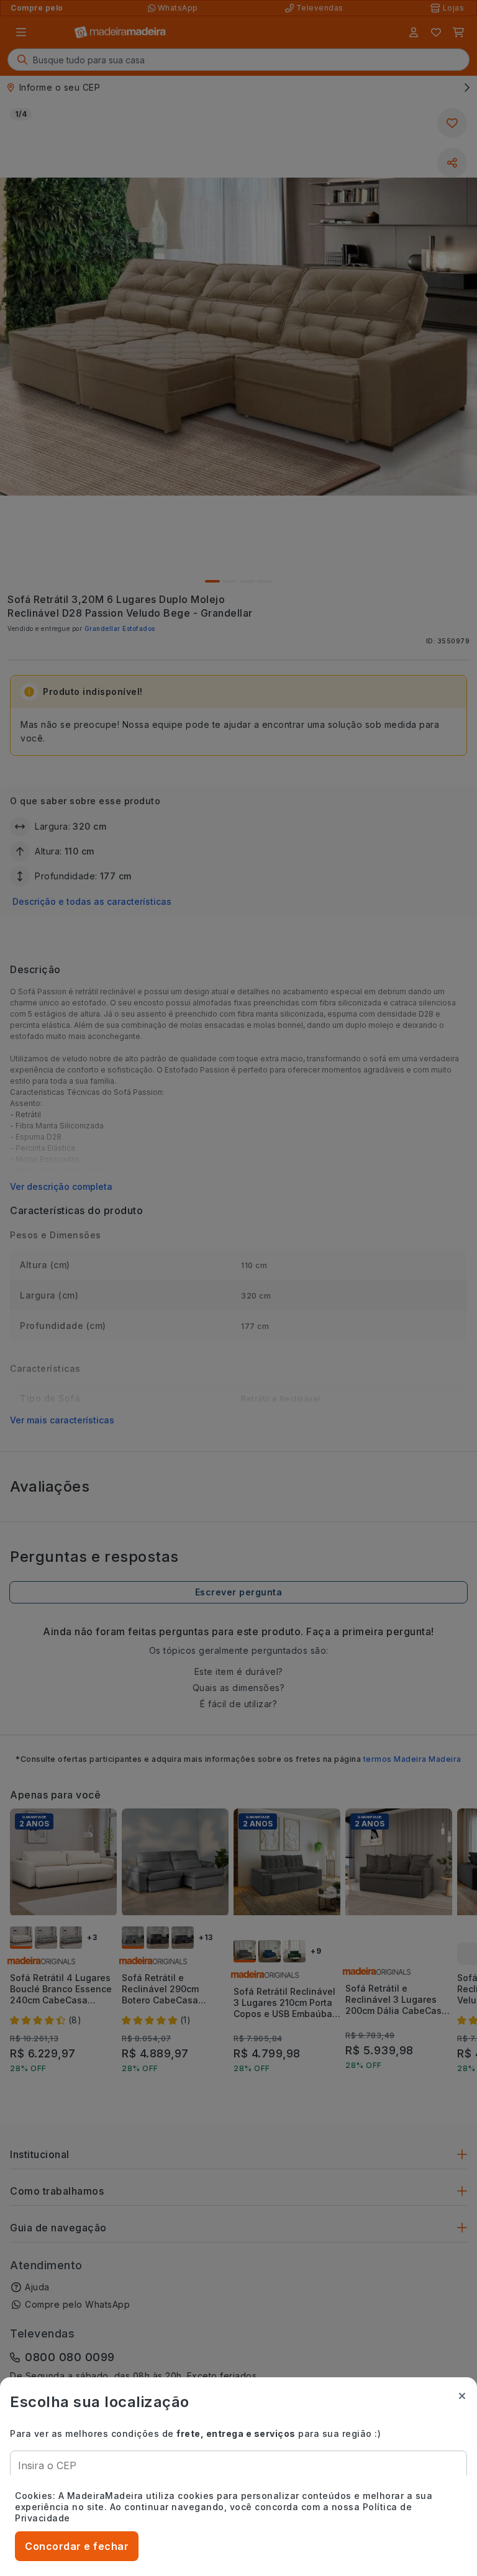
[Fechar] (462, 2396)
